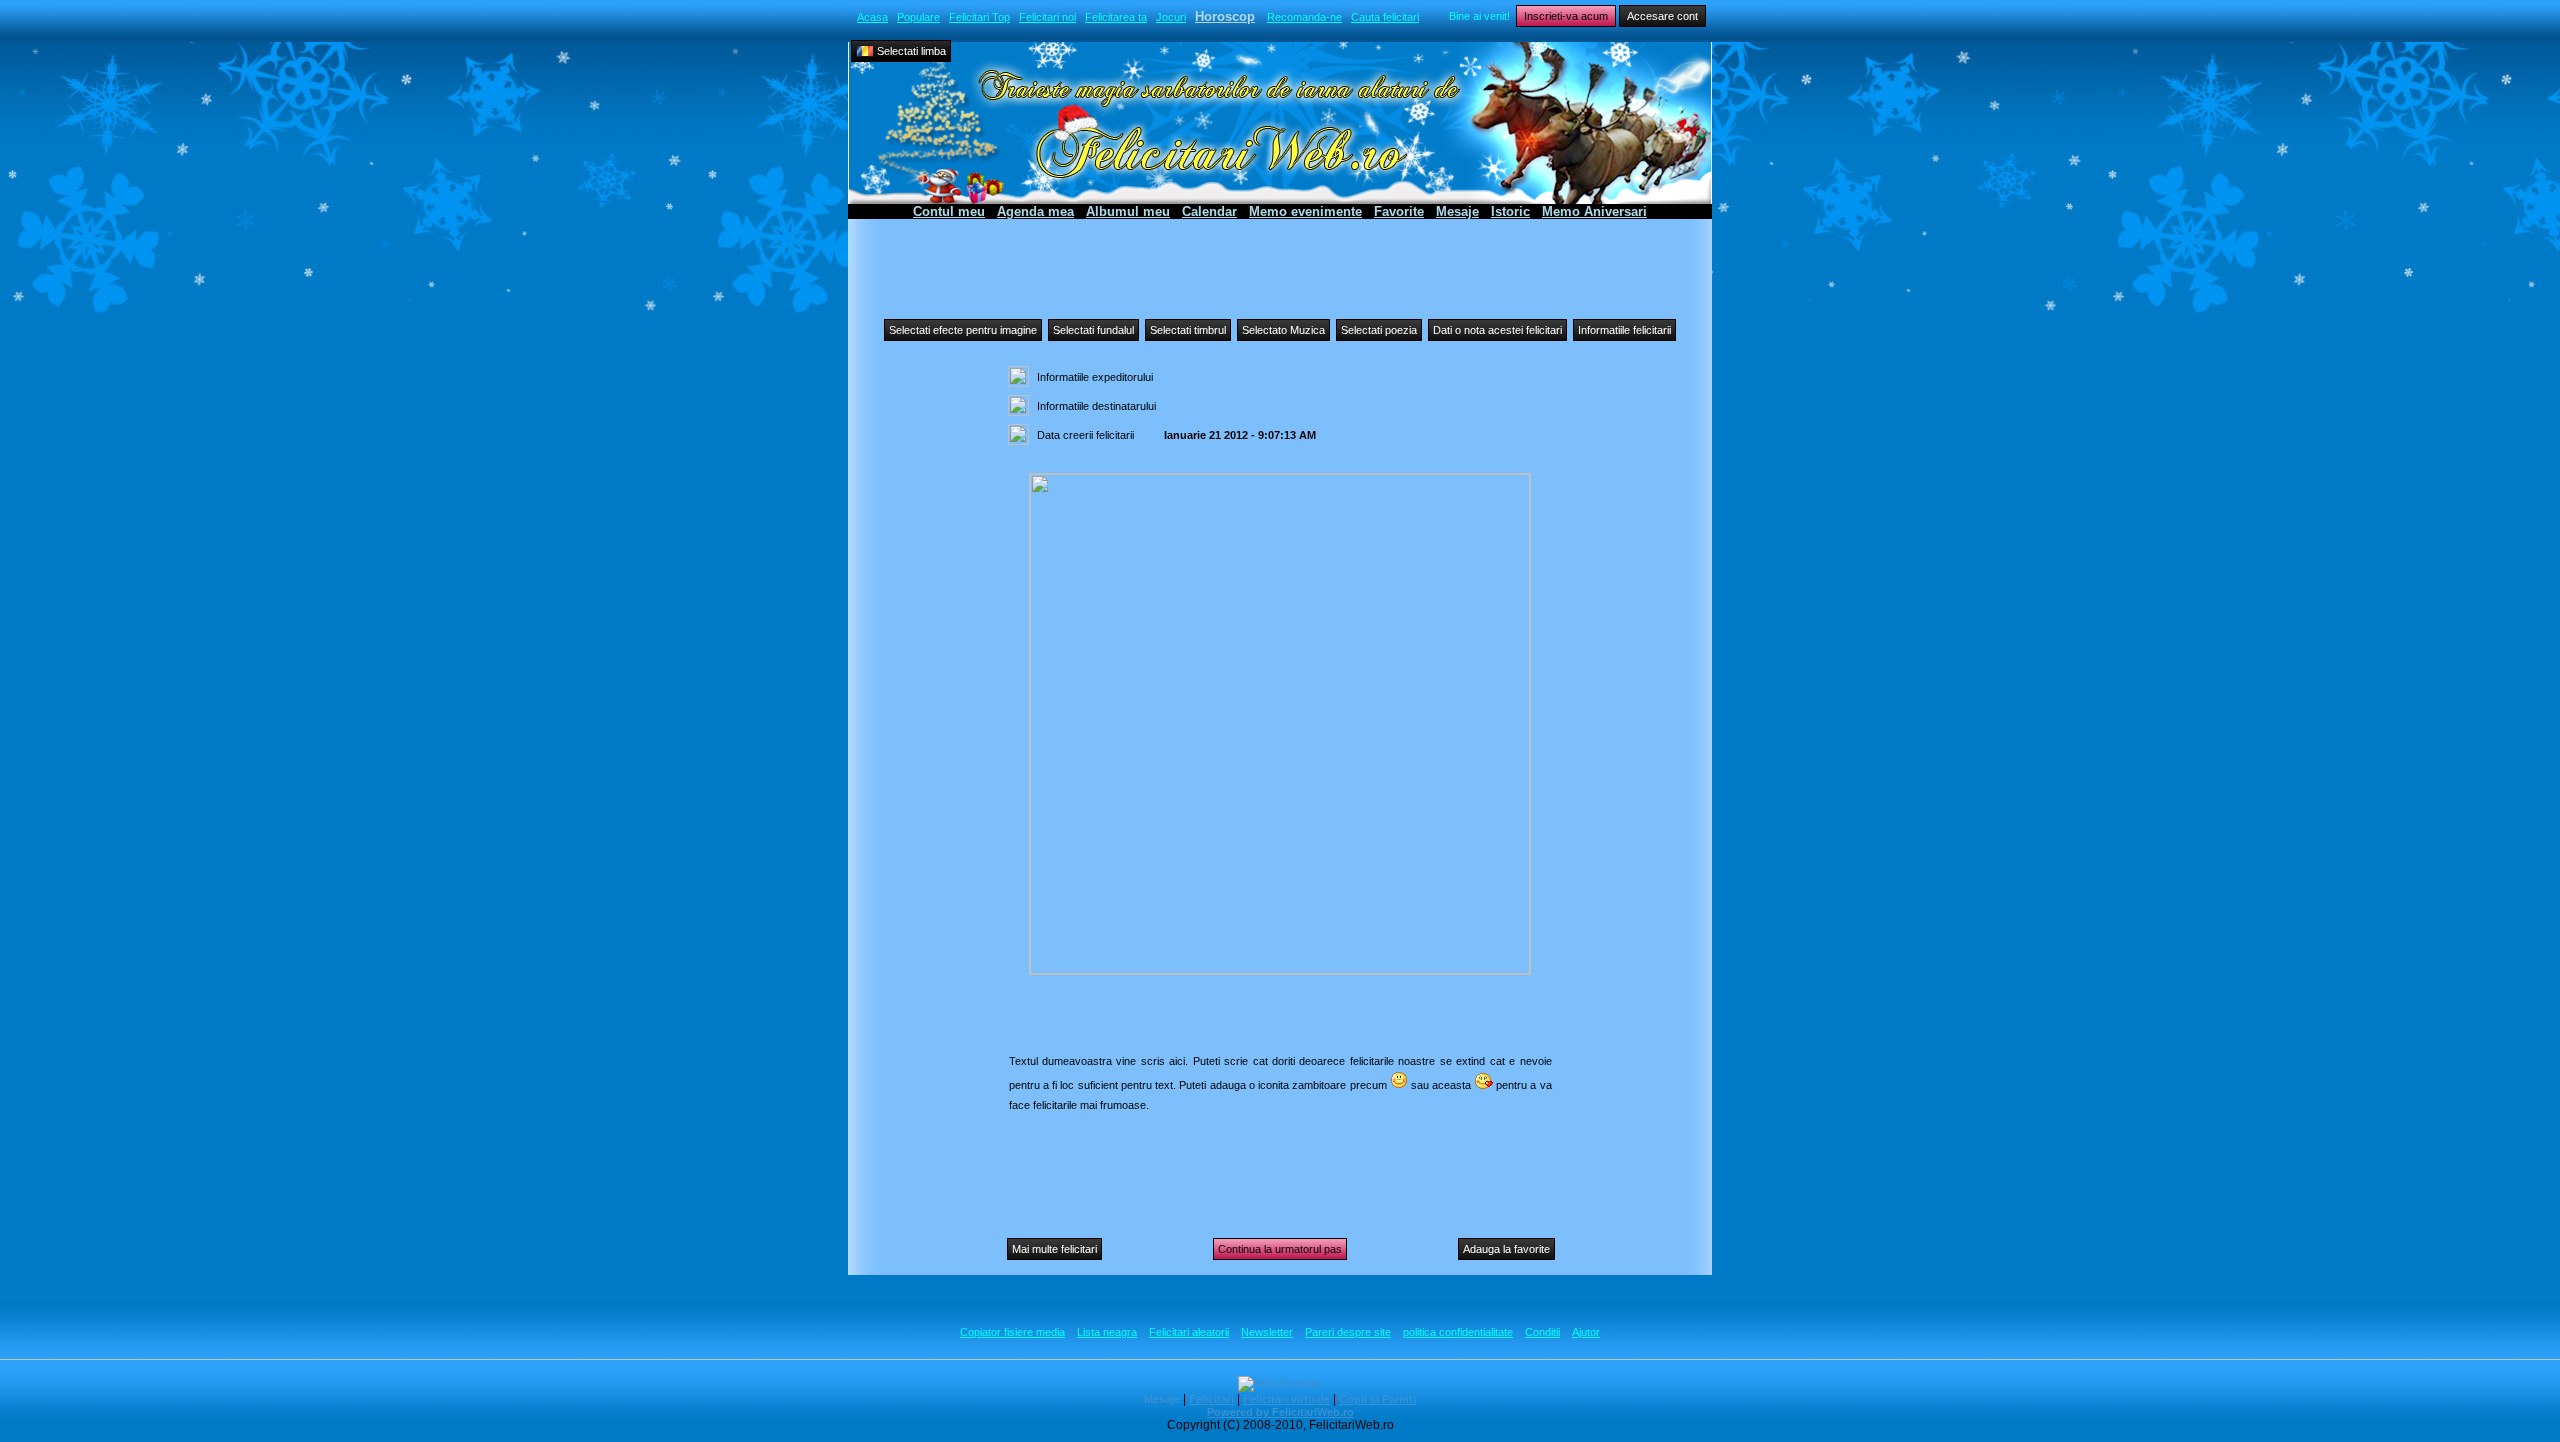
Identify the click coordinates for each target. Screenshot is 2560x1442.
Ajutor (1586, 1332)
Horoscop (1225, 16)
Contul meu (949, 211)
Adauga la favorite (1506, 1249)
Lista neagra (1107, 1332)
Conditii (1542, 1332)
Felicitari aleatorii (1189, 1332)
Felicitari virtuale (1286, 1399)
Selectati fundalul (1093, 330)
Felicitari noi (1047, 17)
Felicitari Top (979, 17)
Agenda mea (1035, 211)
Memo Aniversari (1594, 211)
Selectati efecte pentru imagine (963, 330)
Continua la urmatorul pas (1280, 1249)
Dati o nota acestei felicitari (1497, 330)
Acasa (872, 17)
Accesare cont (1662, 16)
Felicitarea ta (1116, 17)
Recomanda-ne (1304, 17)
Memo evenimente (1305, 211)
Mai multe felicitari (1054, 1249)
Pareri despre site (1348, 1332)
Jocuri (1171, 17)
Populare (918, 17)
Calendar (1209, 211)
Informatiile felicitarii (1624, 330)
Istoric (1510, 211)
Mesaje (1457, 211)
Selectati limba (910, 51)
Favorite (1399, 211)
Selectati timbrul (1188, 330)
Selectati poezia (1379, 330)
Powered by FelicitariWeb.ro (1280, 1412)
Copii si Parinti (1377, 1399)
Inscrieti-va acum (1566, 16)
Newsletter (1267, 1332)
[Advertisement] (1280, 264)
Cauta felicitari (1385, 17)
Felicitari (1211, 1399)
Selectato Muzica (1283, 330)
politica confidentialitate (1458, 1332)
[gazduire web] (1280, 1382)
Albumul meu (1128, 211)
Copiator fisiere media (1012, 1332)
